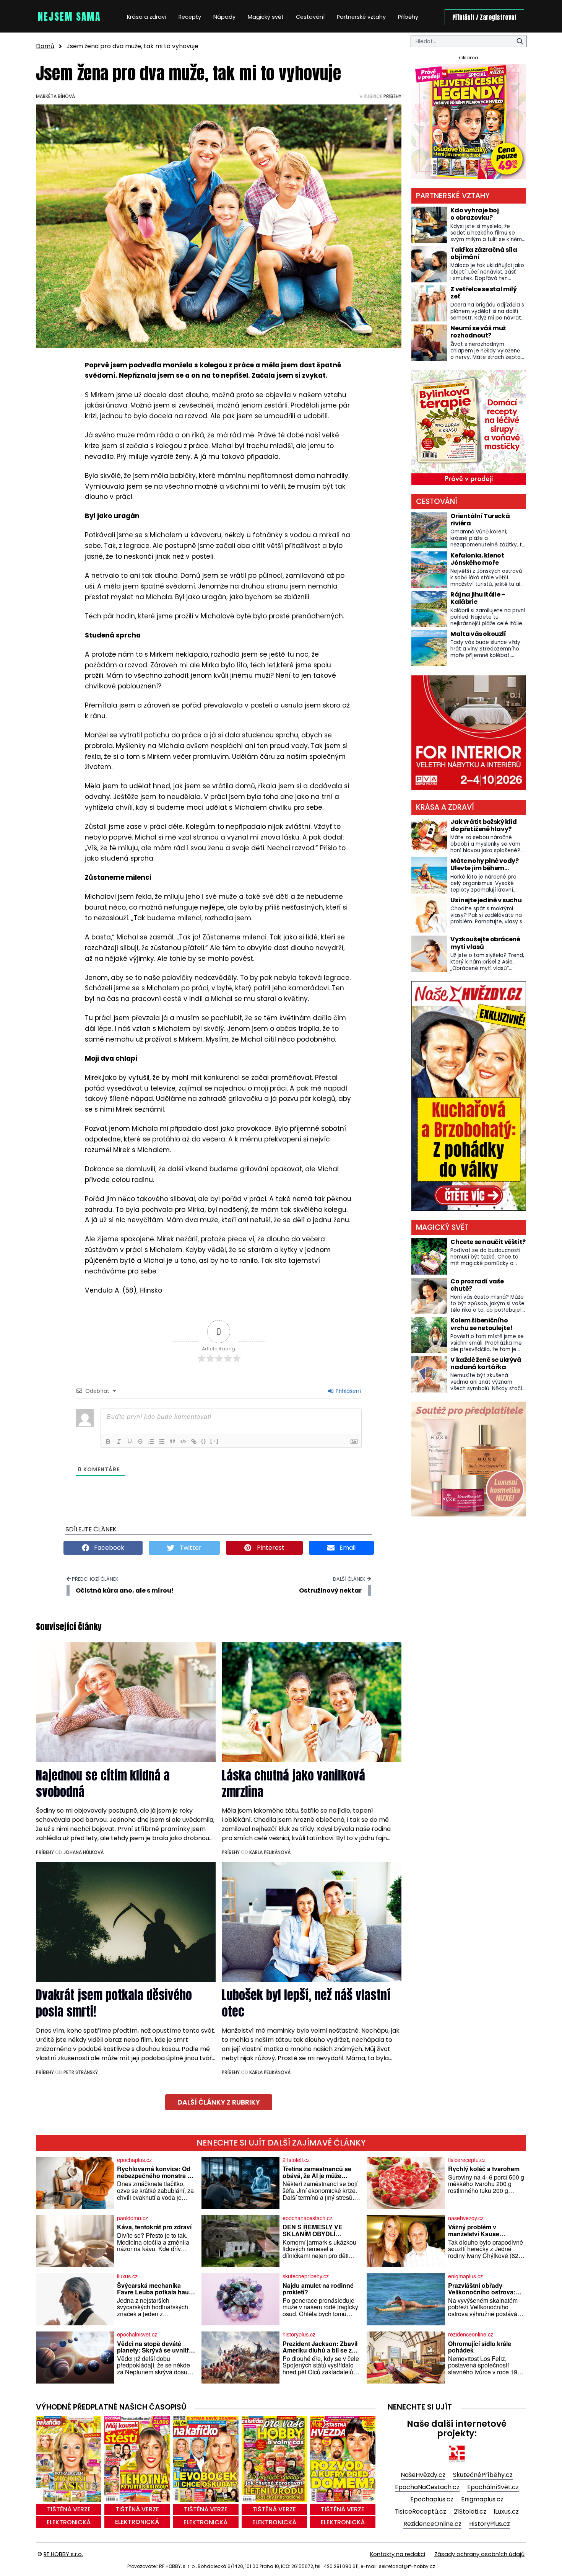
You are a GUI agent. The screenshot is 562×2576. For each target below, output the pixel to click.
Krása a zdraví (147, 17)
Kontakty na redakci (398, 2554)
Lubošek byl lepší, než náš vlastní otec (306, 2003)
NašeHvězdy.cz (423, 2475)
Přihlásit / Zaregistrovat (484, 17)
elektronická (69, 2522)
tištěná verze (69, 2509)
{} (204, 1441)
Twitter (190, 1548)
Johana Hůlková (84, 1852)
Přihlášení (348, 1391)
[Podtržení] (130, 1441)
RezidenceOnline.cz (432, 2524)
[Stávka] (140, 1441)
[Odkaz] (194, 1441)
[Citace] (172, 1441)
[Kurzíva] (119, 1441)
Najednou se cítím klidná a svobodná (103, 1784)
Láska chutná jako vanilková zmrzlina (293, 1784)
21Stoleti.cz (470, 2512)
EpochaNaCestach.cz (427, 2487)
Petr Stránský (81, 2072)
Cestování (310, 17)
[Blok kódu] (183, 1441)
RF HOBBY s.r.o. (63, 2554)
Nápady (224, 17)
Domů (45, 46)
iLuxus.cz (506, 2512)
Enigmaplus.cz (482, 2499)
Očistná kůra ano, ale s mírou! (125, 1590)
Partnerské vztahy (361, 17)
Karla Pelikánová (270, 1852)
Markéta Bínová (55, 96)
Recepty (190, 17)
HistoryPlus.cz (490, 2524)
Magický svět (266, 17)
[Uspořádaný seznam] (151, 1441)
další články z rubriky (219, 2102)
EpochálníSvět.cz (493, 2487)
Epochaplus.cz (432, 2499)
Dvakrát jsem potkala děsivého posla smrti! (114, 2003)
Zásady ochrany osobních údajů (479, 2554)
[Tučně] (108, 1441)
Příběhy (408, 17)
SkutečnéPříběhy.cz (483, 2475)
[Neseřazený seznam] (162, 1441)
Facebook (108, 1548)
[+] (214, 1441)
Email (347, 1548)
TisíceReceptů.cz (420, 2512)
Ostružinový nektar (330, 1590)
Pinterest (270, 1548)
